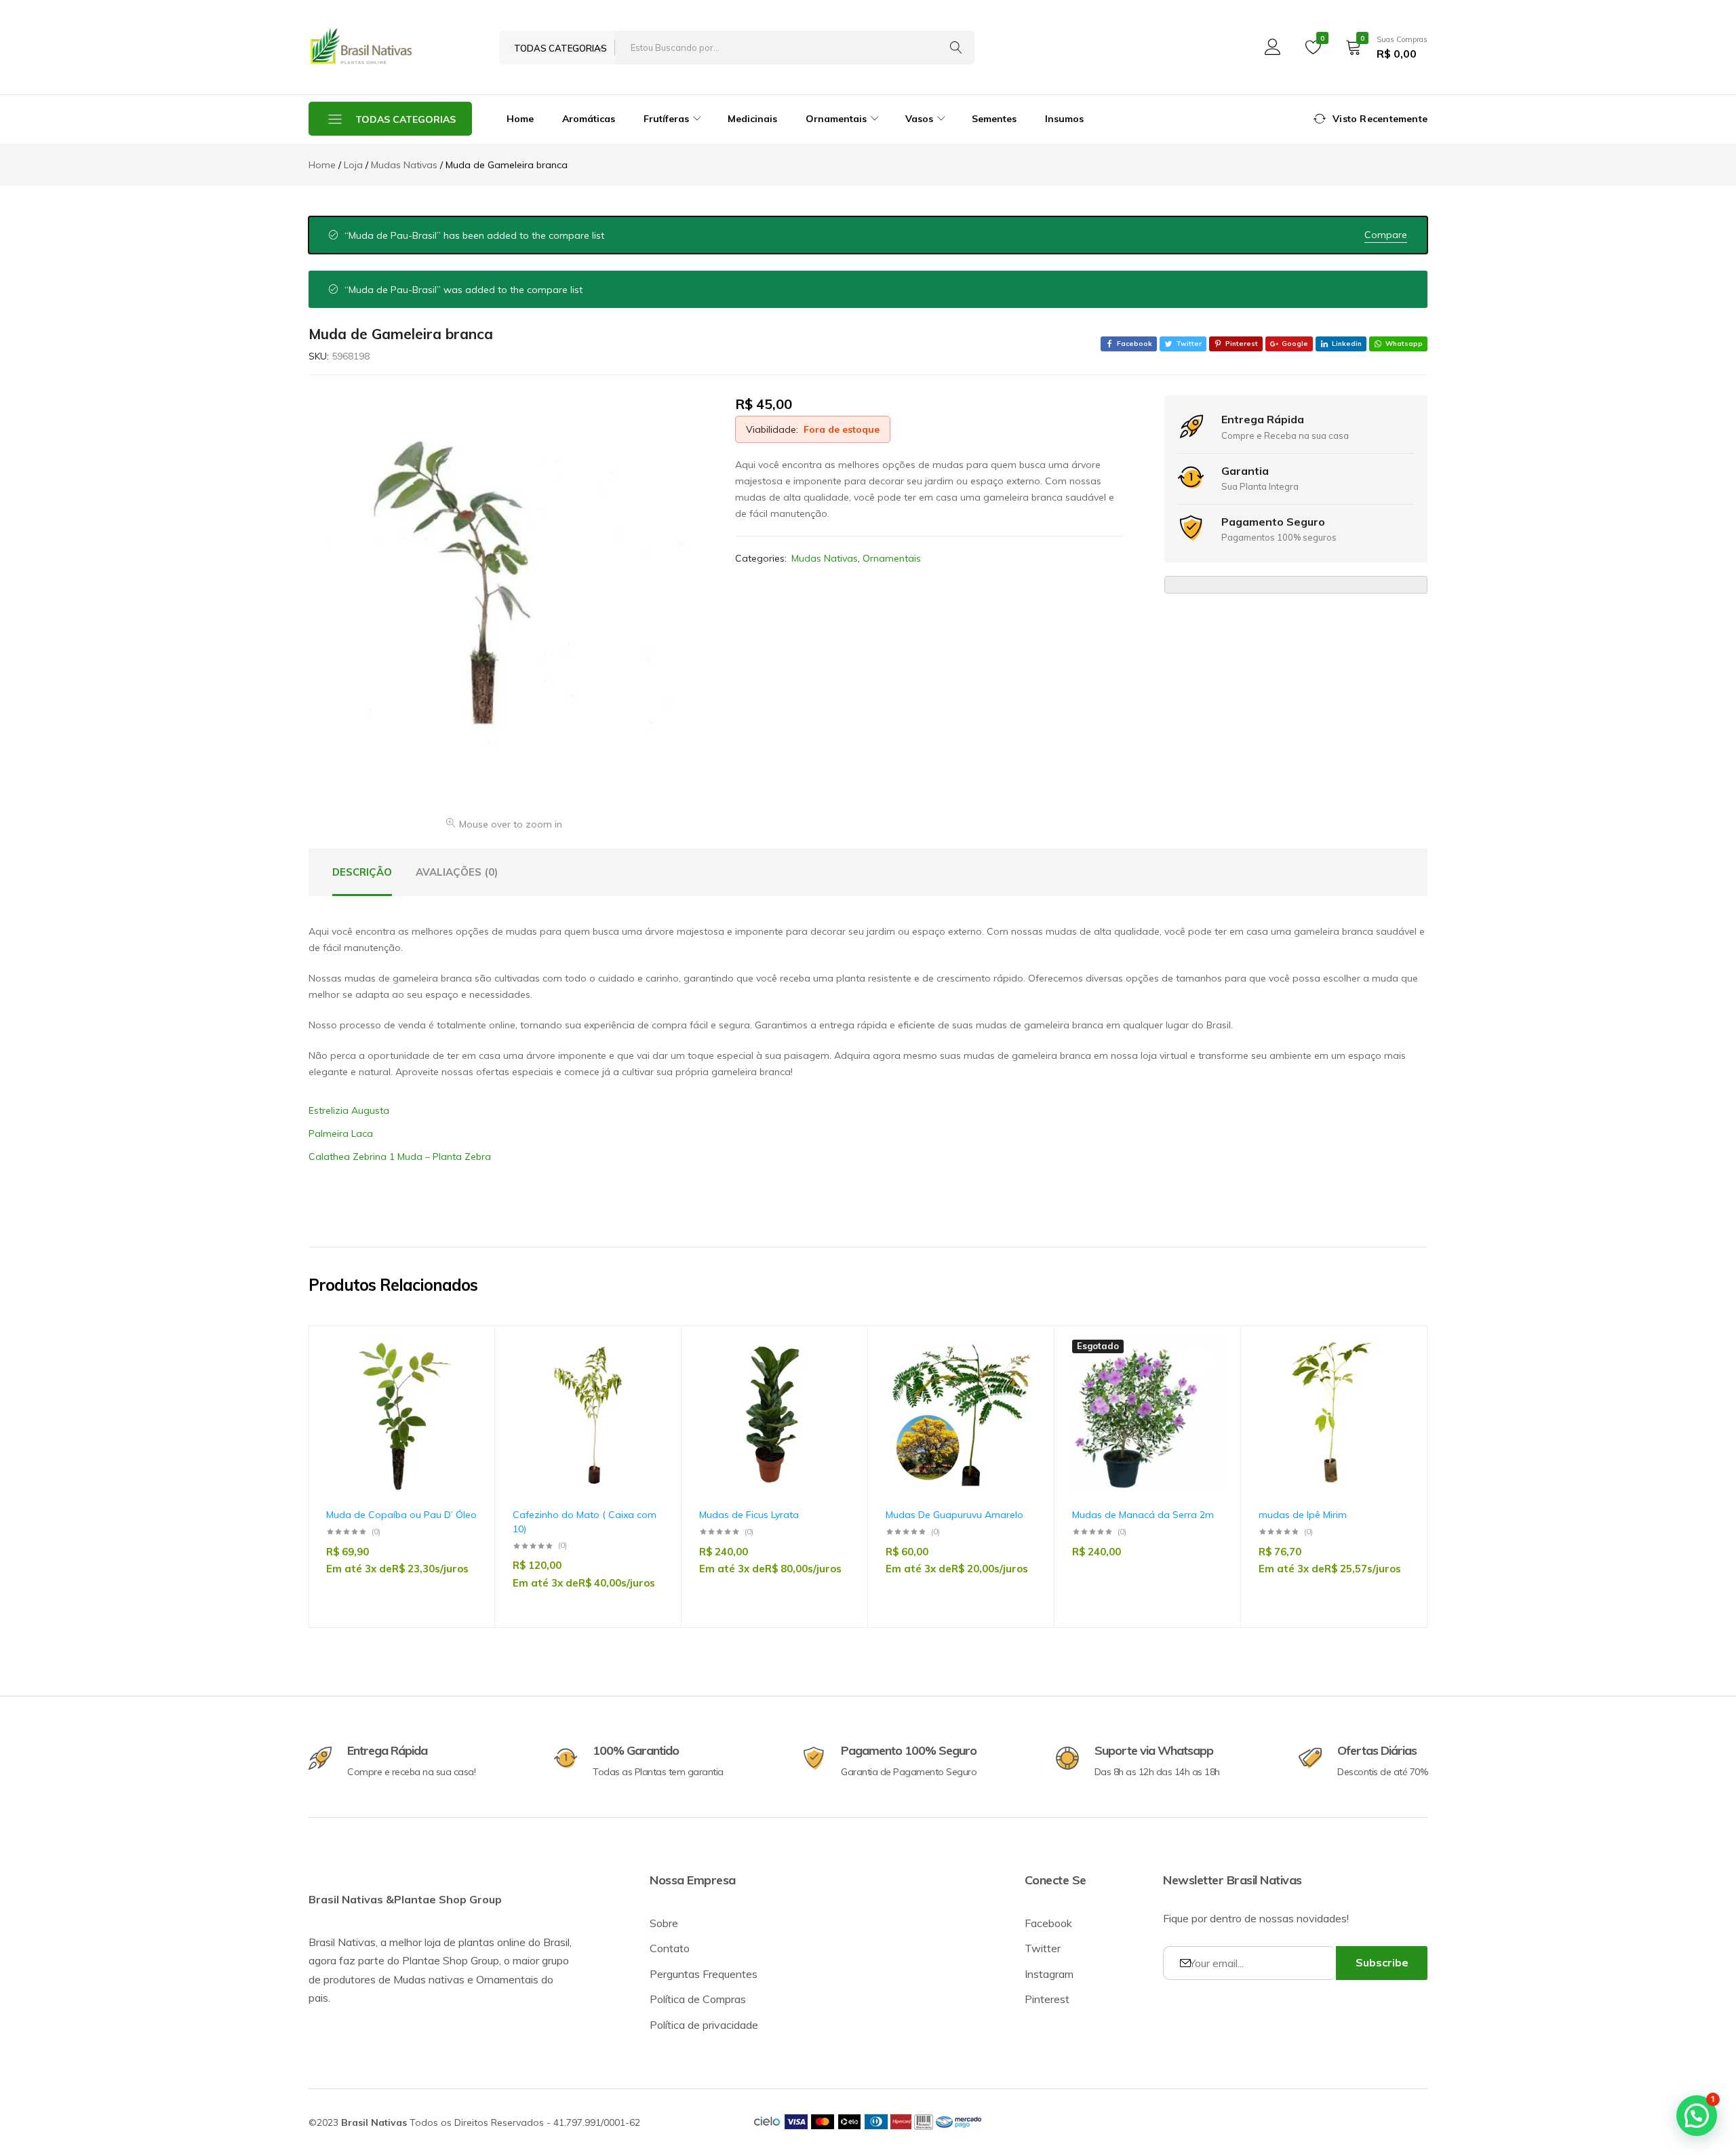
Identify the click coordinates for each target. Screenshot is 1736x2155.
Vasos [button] (919, 119)
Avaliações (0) (457, 872)
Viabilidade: (772, 429)
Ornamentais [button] (836, 119)
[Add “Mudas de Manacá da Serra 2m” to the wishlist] (1206, 1379)
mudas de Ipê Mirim (1303, 1515)
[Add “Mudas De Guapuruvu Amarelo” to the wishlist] (1020, 1379)
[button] (460, 1414)
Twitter (1043, 1948)
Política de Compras (698, 1999)
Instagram (1049, 1974)
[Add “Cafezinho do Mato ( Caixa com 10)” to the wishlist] (647, 1379)
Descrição (362, 872)
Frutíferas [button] (666, 119)
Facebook (1048, 1923)
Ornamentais (892, 558)
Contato (670, 1948)
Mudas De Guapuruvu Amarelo (954, 1515)
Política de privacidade (704, 2025)
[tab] (362, 872)
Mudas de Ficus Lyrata (749, 1515)
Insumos (1064, 119)
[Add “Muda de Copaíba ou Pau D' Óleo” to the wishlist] (460, 1379)
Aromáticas (589, 119)
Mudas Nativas (825, 558)
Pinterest (1047, 1999)
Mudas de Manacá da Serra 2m (1143, 1515)
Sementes (994, 119)
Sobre (664, 1923)
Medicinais (752, 119)
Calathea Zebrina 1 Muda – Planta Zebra (400, 1157)
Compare (1386, 235)
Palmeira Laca (341, 1133)
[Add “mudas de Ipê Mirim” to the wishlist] (1393, 1379)
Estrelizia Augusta (349, 1110)
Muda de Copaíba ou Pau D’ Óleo (401, 1515)
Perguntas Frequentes (704, 1974)
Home (520, 119)
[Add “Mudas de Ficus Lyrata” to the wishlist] (833, 1379)
